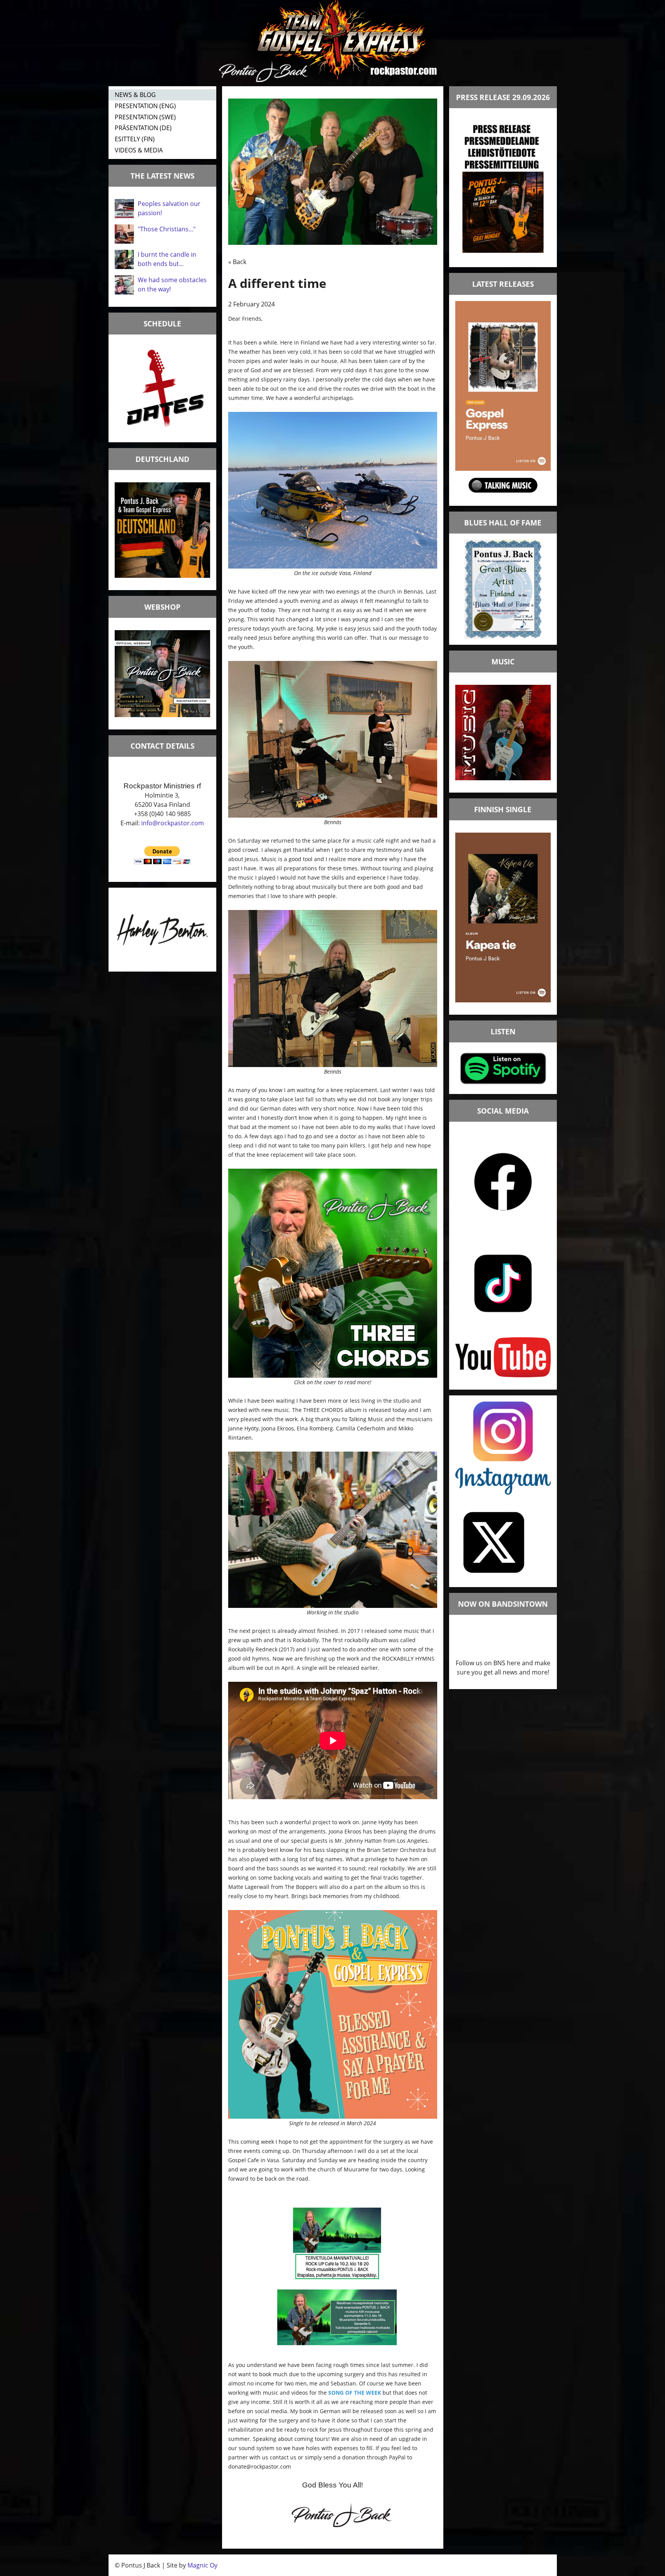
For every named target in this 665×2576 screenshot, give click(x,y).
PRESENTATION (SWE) (145, 117)
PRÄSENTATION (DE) (143, 128)
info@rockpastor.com (173, 823)
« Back (237, 262)
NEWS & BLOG (135, 95)
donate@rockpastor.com (260, 2466)
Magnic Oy (202, 2565)
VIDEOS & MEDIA (139, 150)
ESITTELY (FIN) (135, 139)
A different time (277, 283)
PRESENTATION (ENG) (145, 106)
